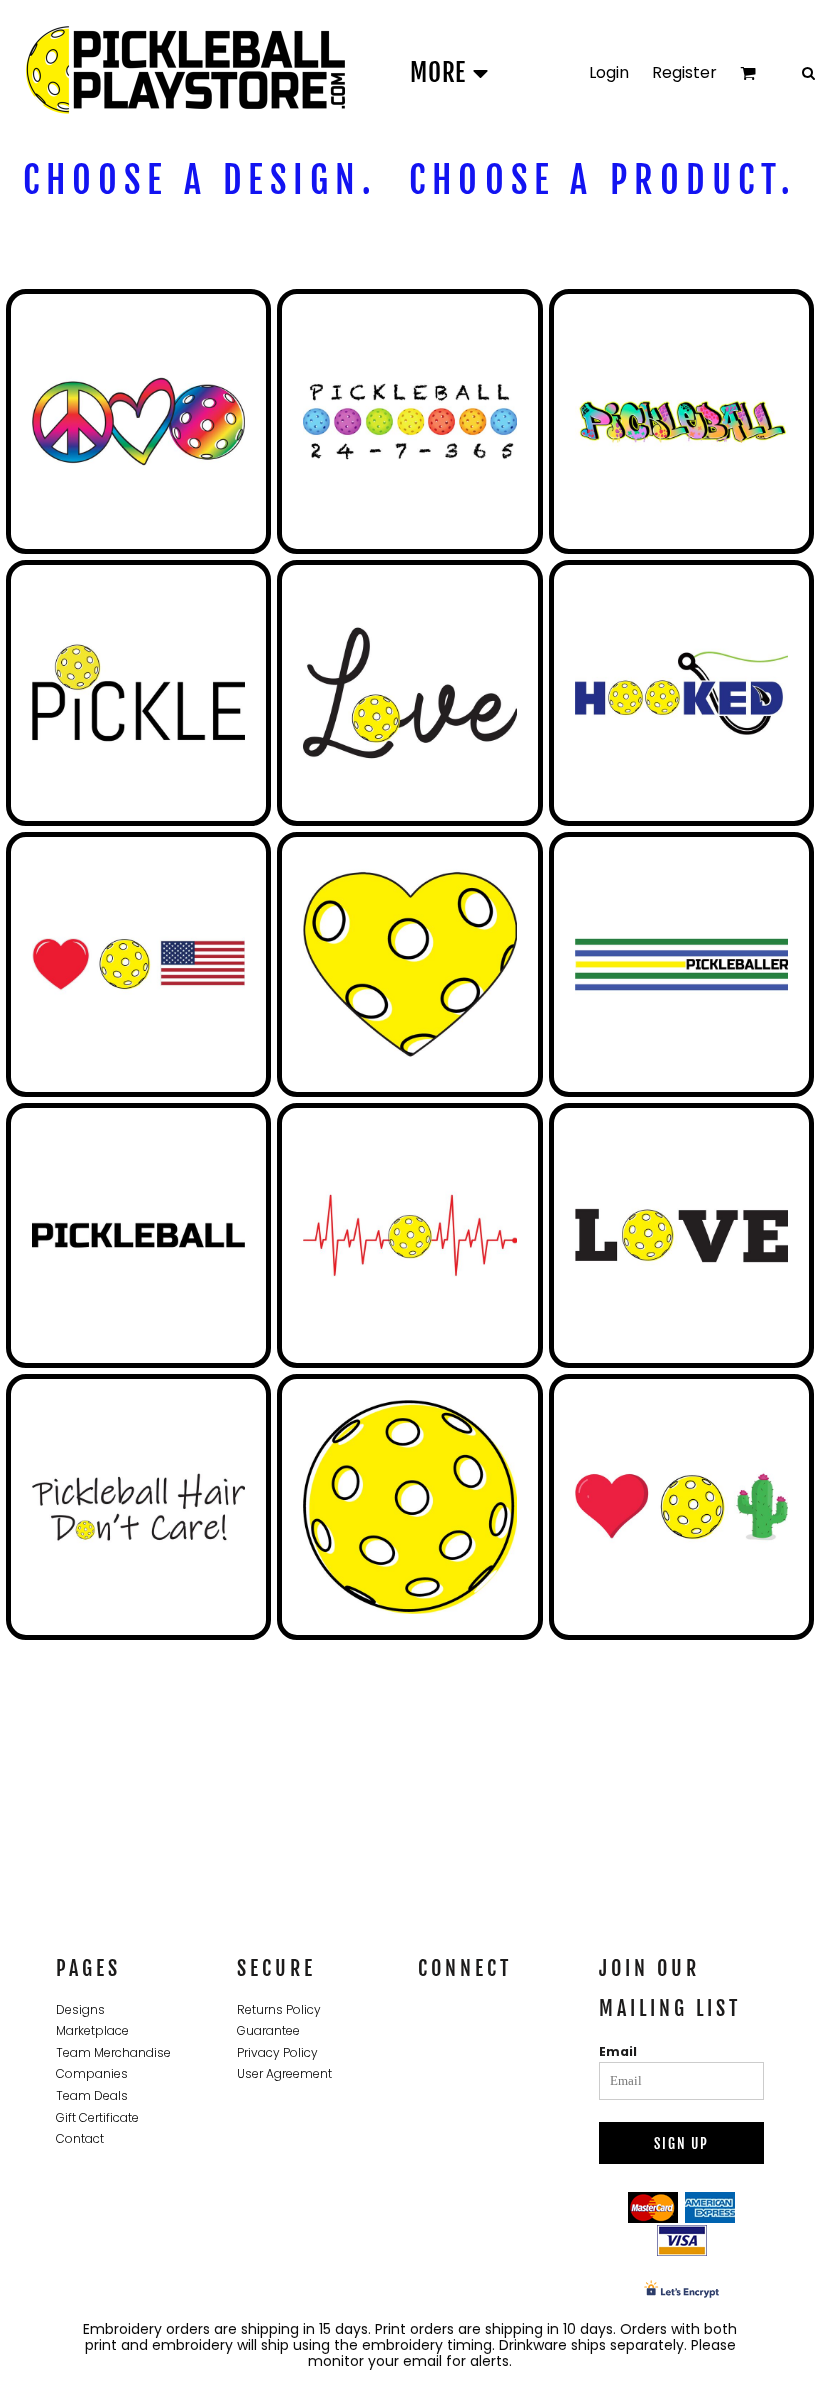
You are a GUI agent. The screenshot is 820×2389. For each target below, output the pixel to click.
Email (618, 2051)
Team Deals (92, 2095)
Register (684, 72)
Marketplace (92, 2030)
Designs (80, 2009)
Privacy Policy (277, 2052)
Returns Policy (279, 2009)
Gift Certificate (97, 2117)
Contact (80, 2138)
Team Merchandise (113, 2052)
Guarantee (268, 2030)
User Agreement (284, 2073)
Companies (92, 2073)
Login (609, 72)
